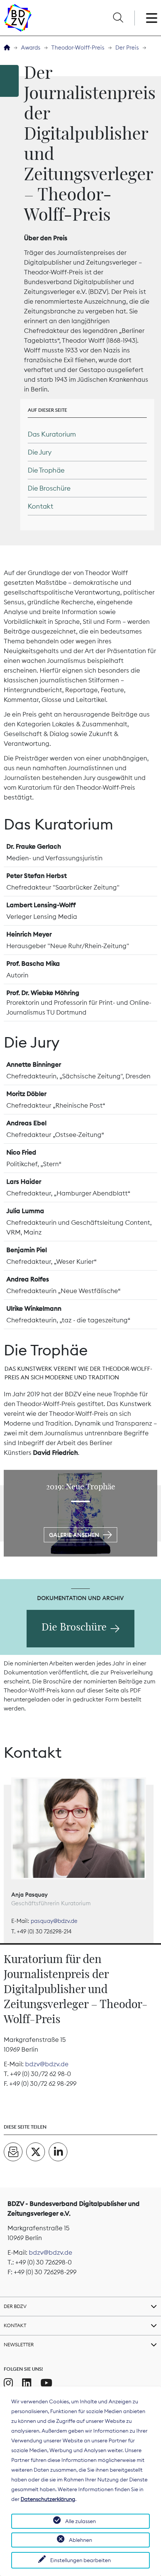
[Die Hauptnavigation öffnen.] (152, 18)
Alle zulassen (80, 2521)
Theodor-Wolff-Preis (78, 47)
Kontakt (15, 2325)
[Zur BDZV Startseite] (7, 48)
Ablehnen (80, 2540)
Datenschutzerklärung (48, 2499)
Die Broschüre (74, 1627)
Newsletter (19, 2344)
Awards (31, 47)
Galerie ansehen (74, 1535)
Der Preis (127, 47)
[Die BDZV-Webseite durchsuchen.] (118, 18)
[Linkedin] (27, 2383)
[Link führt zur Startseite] (18, 18)
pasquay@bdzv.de (54, 1921)
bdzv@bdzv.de (47, 2064)
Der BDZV (15, 2306)
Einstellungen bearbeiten (80, 2560)
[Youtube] (46, 2383)
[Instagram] (8, 2383)
